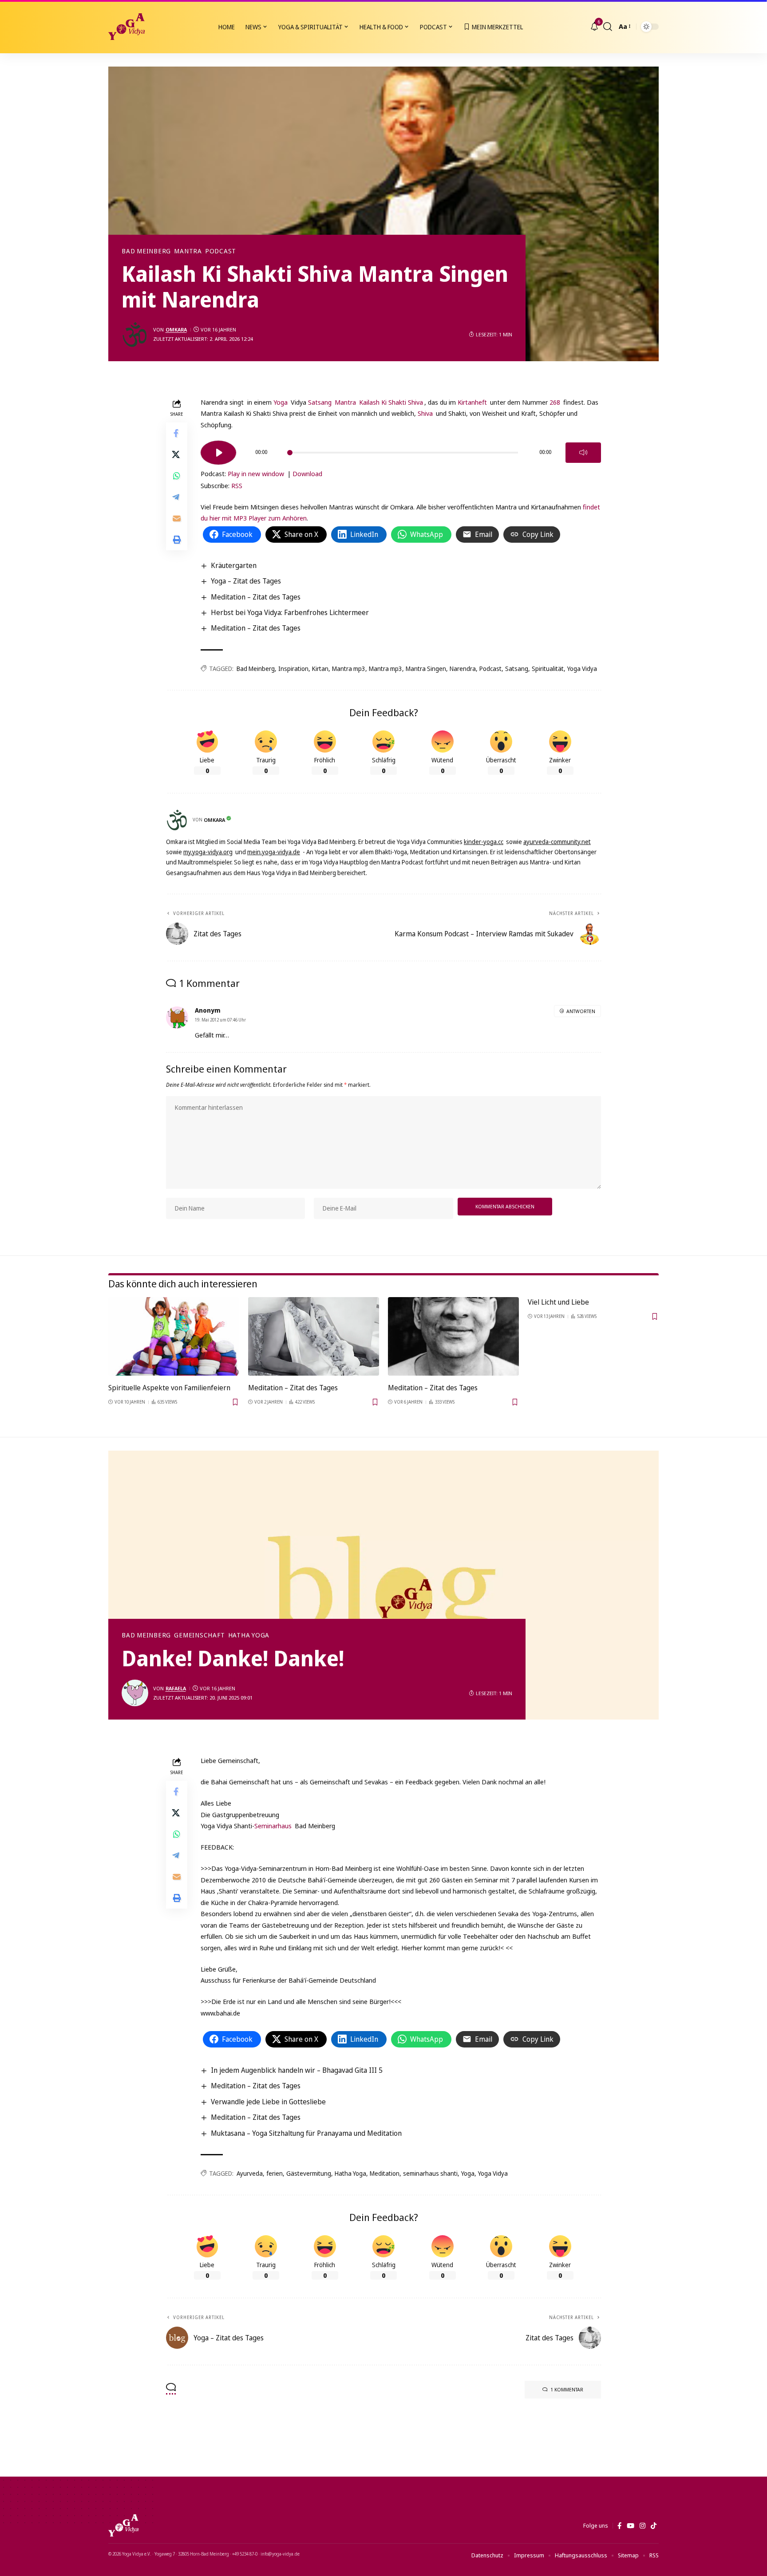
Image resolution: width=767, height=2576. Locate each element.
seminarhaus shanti (430, 2173)
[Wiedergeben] (218, 453)
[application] (401, 450)
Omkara (176, 329)
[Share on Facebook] (177, 433)
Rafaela (176, 1688)
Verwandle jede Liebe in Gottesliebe (268, 2102)
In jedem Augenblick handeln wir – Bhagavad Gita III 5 (297, 2070)
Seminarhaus (274, 1826)
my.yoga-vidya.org (208, 852)
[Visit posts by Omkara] (135, 335)
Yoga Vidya (582, 669)
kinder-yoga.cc (484, 842)
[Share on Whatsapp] (177, 475)
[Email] (177, 518)
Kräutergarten (234, 565)
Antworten (581, 1011)
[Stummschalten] (583, 453)
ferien (275, 2173)
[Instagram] (642, 2526)
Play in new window (256, 473)
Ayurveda (250, 2173)
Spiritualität (548, 669)
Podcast (221, 251)
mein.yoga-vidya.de (274, 852)
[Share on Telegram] (177, 497)
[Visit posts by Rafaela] (135, 1693)
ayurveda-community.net (557, 842)
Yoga (281, 402)
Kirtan (320, 669)
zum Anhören (287, 518)
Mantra (188, 251)
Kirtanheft (472, 402)
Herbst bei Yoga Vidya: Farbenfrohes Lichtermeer (290, 612)
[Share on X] (177, 454)
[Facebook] (619, 2526)
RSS (237, 485)
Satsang (320, 402)
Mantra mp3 (349, 669)
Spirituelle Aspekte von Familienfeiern (169, 1388)
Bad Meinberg (146, 251)
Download (307, 473)
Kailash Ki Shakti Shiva (391, 402)
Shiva (425, 413)
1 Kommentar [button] (567, 2389)
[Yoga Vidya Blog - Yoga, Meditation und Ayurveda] (127, 27)
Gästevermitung (309, 2173)
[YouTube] (631, 2526)
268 (555, 402)
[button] (608, 27)
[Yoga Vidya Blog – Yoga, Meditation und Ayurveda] (123, 2525)
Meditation (385, 2173)
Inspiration (293, 669)
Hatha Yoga (249, 1635)
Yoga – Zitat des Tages (246, 581)
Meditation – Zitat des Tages (256, 597)
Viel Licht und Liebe (558, 1302)
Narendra (463, 669)
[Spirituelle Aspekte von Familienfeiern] (174, 1336)
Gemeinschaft (199, 1635)
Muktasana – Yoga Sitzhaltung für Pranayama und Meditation (306, 2133)
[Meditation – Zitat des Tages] (314, 1336)
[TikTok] (654, 2526)
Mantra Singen (426, 669)
